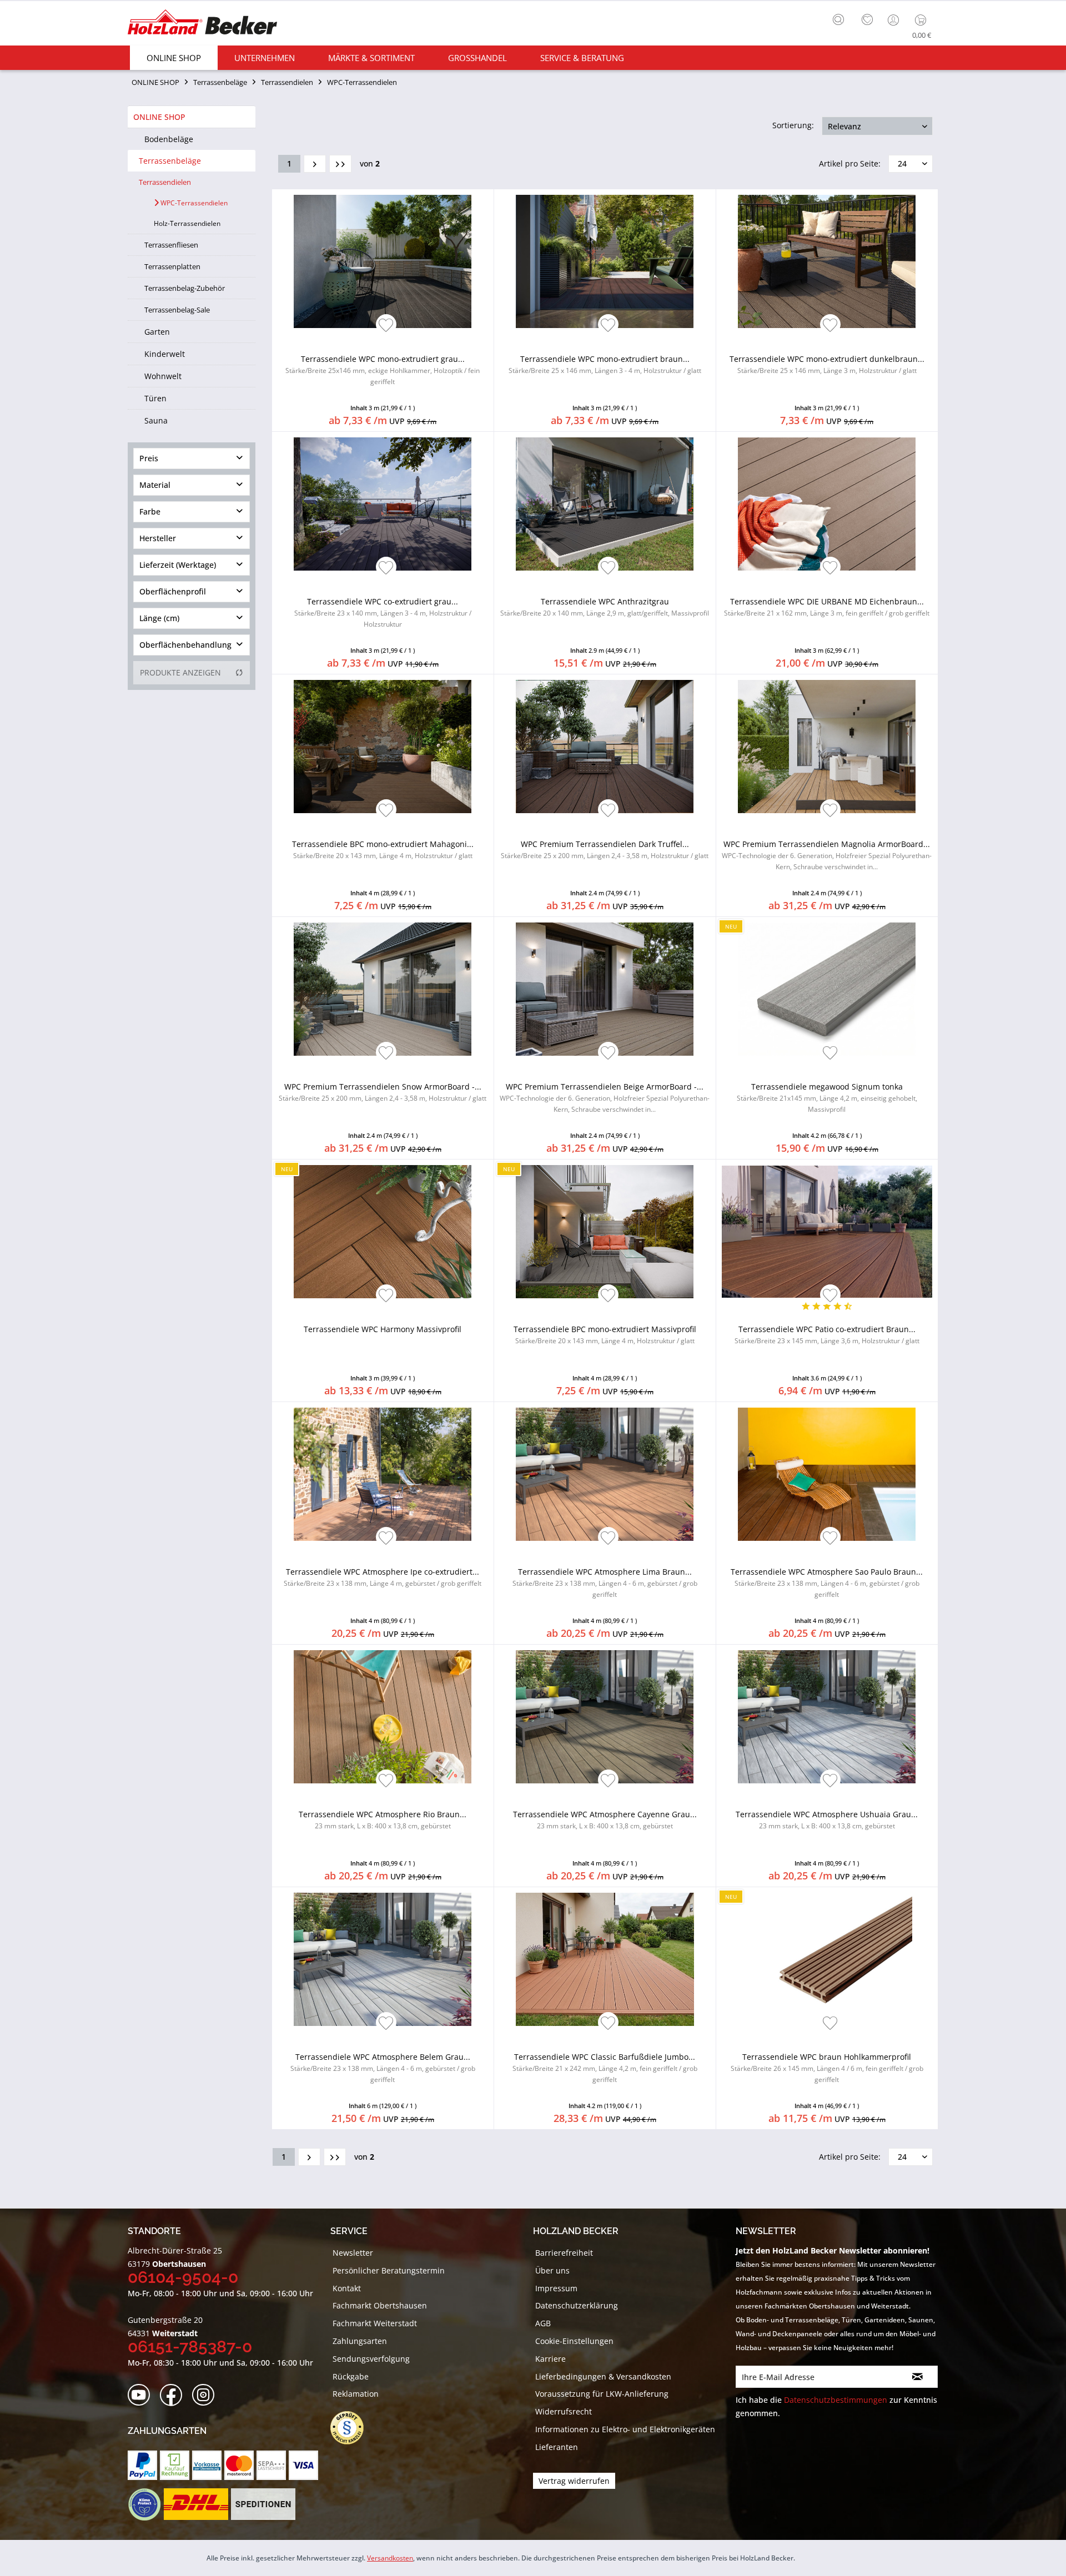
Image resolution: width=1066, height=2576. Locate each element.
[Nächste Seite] (315, 164)
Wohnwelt (163, 376)
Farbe (150, 511)
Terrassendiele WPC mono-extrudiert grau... (383, 370)
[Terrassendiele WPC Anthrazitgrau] (605, 504)
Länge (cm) (159, 618)
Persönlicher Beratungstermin (389, 2270)
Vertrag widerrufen (574, 2481)
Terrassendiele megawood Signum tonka (827, 1098)
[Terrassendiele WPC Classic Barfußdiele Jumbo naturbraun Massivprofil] (605, 1959)
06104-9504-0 (183, 2277)
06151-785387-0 (190, 2346)
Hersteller (158, 538)
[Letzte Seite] (340, 164)
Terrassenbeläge (170, 161)
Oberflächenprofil (173, 591)
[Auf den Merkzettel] (386, 326)
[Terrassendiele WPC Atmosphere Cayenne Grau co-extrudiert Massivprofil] (605, 1717)
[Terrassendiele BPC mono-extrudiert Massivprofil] (605, 1232)
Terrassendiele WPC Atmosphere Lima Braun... (605, 1583)
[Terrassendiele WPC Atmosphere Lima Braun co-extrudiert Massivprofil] (605, 1474)
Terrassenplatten (172, 266)
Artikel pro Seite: (850, 163)
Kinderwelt (165, 354)
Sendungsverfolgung (371, 2359)
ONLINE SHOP (159, 117)
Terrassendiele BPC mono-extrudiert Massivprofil (605, 1335)
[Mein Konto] (894, 20)
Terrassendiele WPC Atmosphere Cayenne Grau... (605, 1820)
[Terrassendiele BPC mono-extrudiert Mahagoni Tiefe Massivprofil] (383, 747)
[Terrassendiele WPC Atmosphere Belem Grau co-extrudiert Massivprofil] (383, 1959)
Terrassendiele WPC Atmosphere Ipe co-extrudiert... (383, 1577)
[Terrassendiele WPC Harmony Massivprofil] (383, 1232)
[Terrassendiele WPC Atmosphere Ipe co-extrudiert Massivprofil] (383, 1474)
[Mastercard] (239, 2465)
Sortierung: (793, 125)
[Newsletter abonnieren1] (917, 2377)
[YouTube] (142, 2395)
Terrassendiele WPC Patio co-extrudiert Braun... (827, 1335)
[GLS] (144, 2504)
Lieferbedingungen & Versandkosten (603, 2376)
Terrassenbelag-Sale (177, 310)
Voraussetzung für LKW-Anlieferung (602, 2394)
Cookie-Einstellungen (574, 2341)
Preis (149, 458)
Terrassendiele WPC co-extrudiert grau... (383, 613)
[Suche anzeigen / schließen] (838, 19)
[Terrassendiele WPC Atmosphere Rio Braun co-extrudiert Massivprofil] (383, 1717)
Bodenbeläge (169, 139)
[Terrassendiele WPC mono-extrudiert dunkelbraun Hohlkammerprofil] (827, 261)
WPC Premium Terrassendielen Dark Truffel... (605, 850)
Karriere (550, 2359)
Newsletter (353, 2253)
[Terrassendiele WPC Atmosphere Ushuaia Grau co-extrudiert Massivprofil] (827, 1717)
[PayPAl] (142, 2465)
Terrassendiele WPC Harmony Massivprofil (383, 1329)
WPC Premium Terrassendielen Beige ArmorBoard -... (605, 1098)
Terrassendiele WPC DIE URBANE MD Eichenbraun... (827, 607)
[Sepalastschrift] (271, 2465)
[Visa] (303, 2465)
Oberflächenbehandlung (185, 645)
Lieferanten (557, 2447)
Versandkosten (390, 2558)
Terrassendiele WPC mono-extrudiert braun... (605, 364)
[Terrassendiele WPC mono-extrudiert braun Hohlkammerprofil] (605, 261)
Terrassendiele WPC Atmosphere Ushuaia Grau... (827, 1820)
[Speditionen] (263, 2504)
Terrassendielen (165, 182)
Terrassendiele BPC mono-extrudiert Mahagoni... (383, 850)
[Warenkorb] (923, 20)
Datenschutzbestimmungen (836, 2400)
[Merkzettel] (867, 20)
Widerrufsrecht (564, 2411)
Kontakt (347, 2288)
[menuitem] (841, 18)
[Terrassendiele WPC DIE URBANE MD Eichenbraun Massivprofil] (827, 504)
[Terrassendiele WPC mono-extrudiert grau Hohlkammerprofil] (383, 261)
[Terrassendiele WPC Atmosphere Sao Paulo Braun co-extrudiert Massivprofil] (827, 1474)
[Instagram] (207, 2395)
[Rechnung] (175, 2465)
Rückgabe (351, 2376)
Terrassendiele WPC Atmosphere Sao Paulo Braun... (827, 1583)
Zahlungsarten (360, 2341)
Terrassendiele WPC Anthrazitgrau (605, 607)
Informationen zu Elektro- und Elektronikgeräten (625, 2429)
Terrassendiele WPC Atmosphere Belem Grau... (383, 2068)
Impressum (556, 2288)
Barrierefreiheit (564, 2253)
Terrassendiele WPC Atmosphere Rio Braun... (383, 1820)
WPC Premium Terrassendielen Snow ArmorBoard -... (383, 1092)
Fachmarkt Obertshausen (380, 2305)
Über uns (552, 2270)
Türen (155, 398)
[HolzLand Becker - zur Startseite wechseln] (202, 24)
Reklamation (356, 2394)
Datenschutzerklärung (577, 2305)
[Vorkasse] (207, 2465)
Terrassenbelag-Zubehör (185, 288)
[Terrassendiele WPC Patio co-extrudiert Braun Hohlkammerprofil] (827, 1232)
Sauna (156, 420)
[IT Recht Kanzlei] (353, 2428)
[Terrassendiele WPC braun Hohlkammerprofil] (827, 1959)
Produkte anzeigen (180, 672)
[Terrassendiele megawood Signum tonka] (827, 989)
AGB (543, 2323)
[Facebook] (175, 2395)
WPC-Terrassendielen (193, 203)
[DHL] (196, 2504)
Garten (157, 332)
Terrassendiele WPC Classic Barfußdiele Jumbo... (605, 2068)
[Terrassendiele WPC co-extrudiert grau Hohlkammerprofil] (383, 504)
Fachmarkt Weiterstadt (375, 2323)
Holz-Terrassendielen (187, 223)
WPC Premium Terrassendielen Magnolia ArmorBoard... (827, 855)
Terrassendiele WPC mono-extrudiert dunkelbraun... (827, 364)
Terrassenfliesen (171, 245)
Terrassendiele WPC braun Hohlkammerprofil (827, 2068)
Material (155, 485)
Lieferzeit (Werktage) (178, 565)
